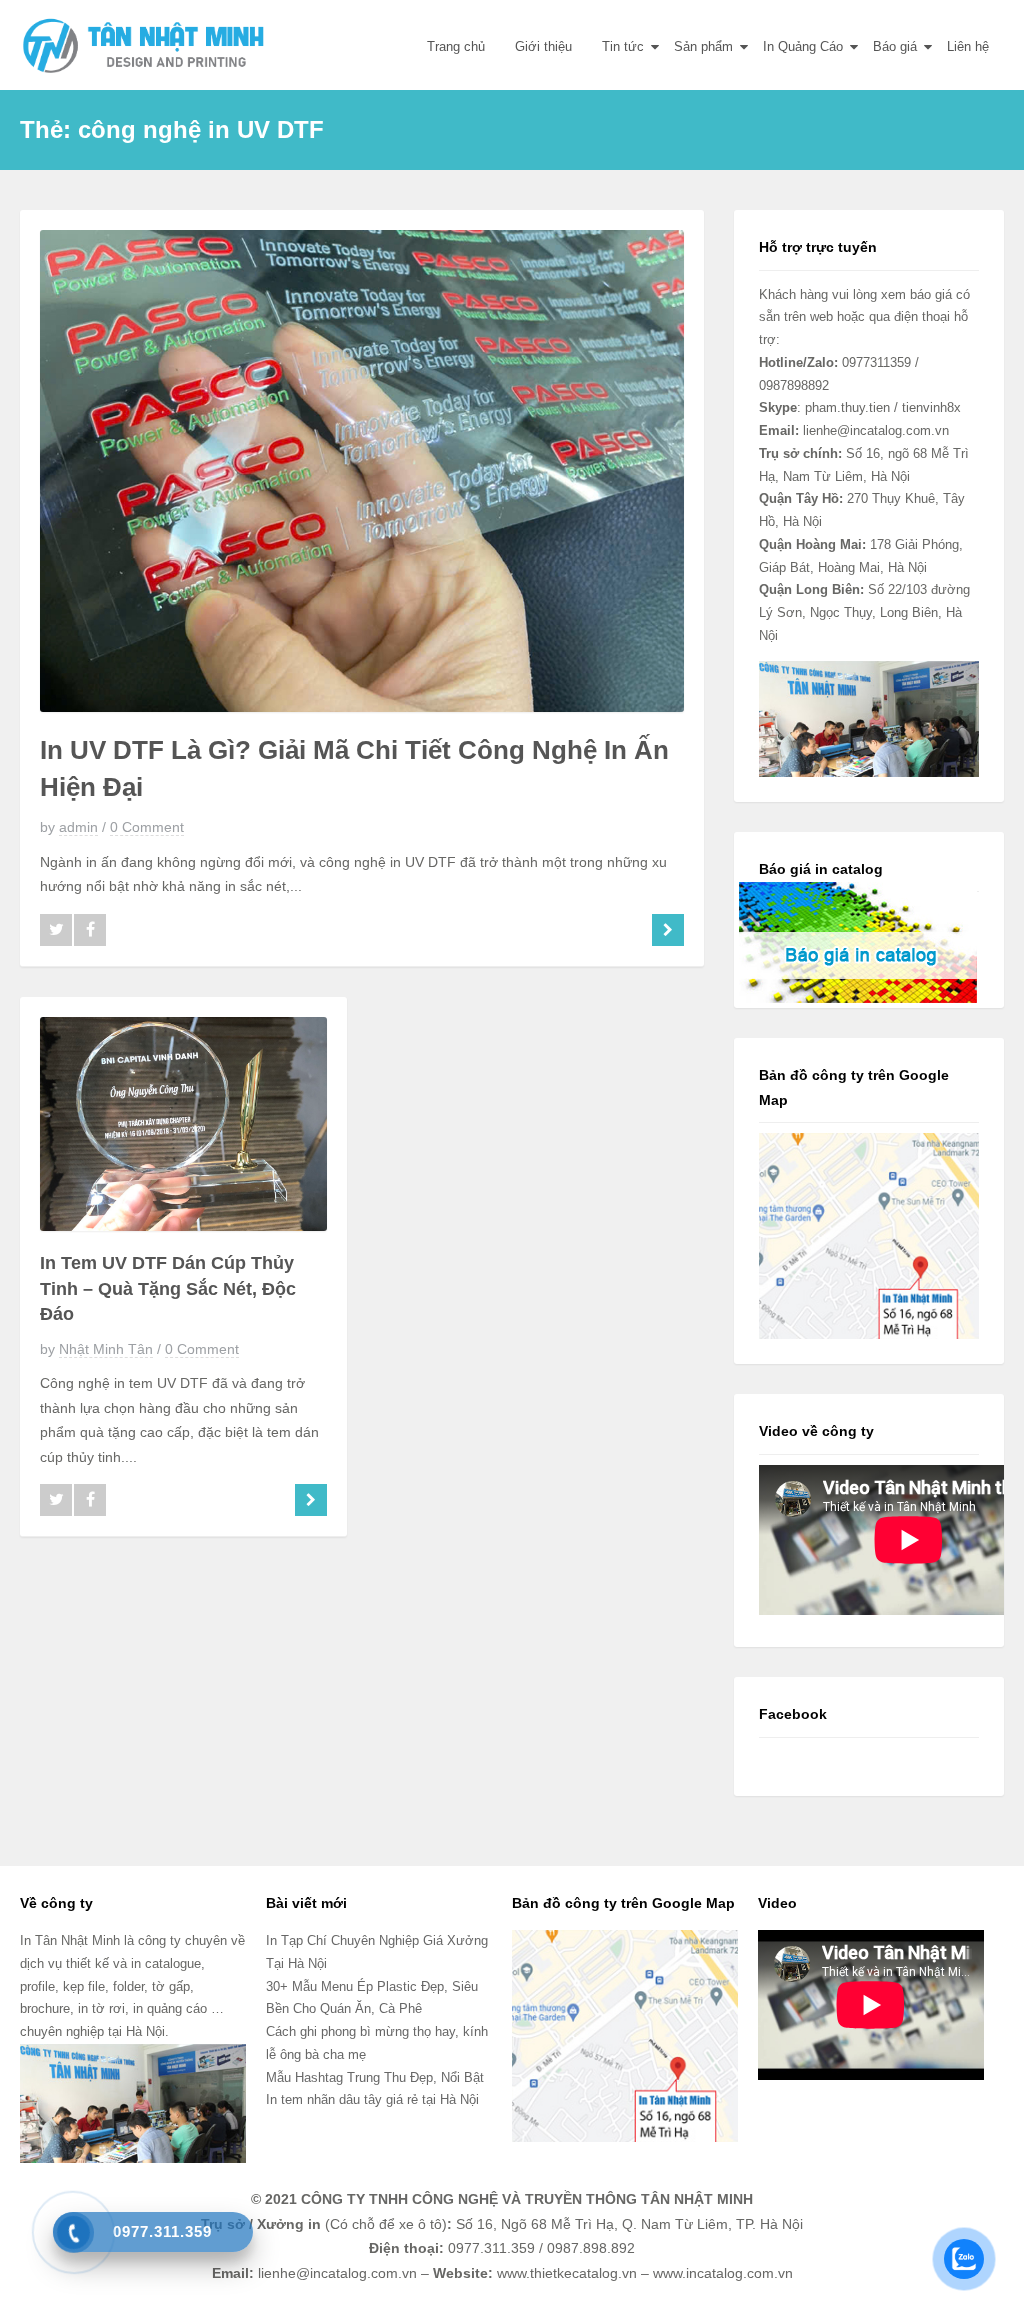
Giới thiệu (543, 46)
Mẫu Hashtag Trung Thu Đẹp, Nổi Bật (375, 2077)
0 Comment (147, 827)
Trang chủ (456, 46)
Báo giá (895, 46)
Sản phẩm (703, 46)
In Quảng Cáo (803, 46)
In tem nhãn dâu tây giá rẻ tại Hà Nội (372, 2099)
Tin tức (623, 46)
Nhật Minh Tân (106, 1349)
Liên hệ (968, 46)
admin (78, 827)
